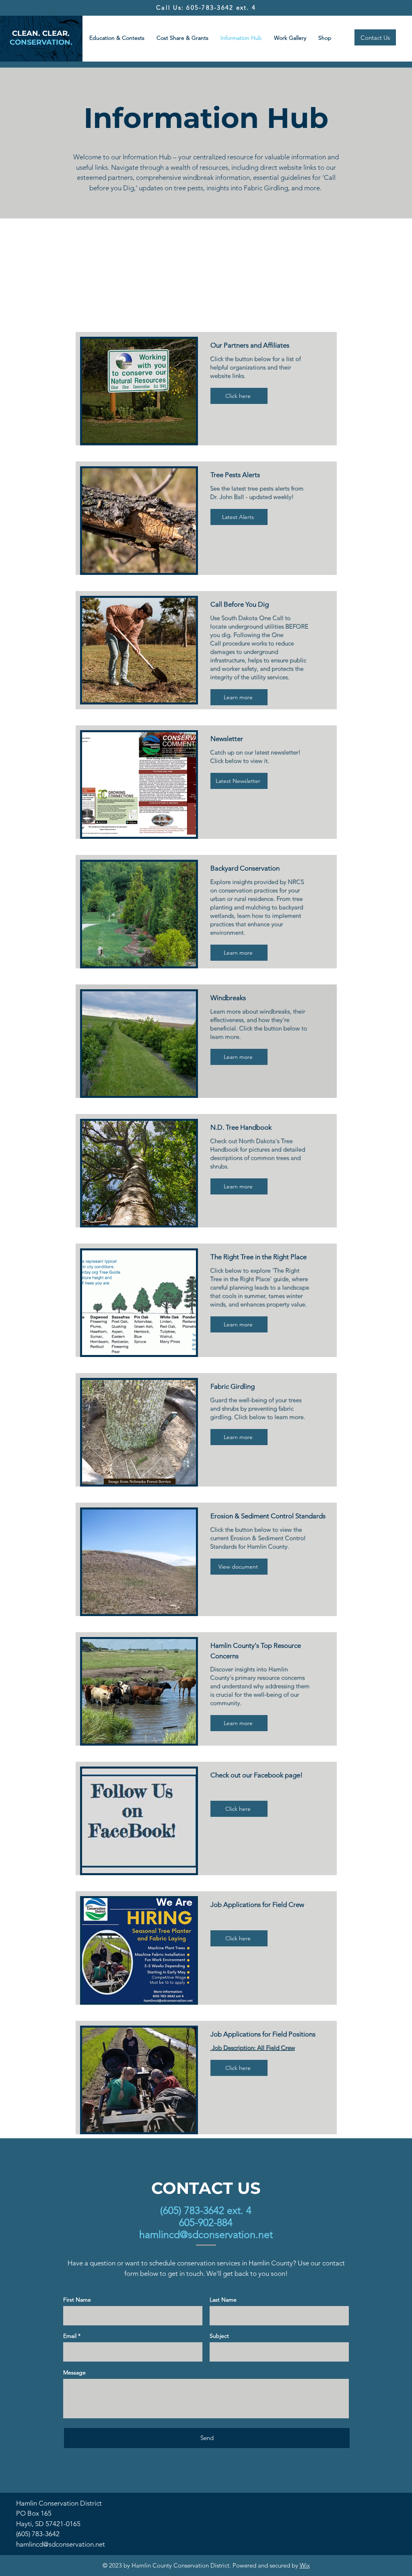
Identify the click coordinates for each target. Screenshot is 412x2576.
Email (70, 2336)
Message (74, 2372)
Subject (219, 2336)
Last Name (223, 2300)
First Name (77, 2300)
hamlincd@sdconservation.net (206, 2234)
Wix (305, 2565)
